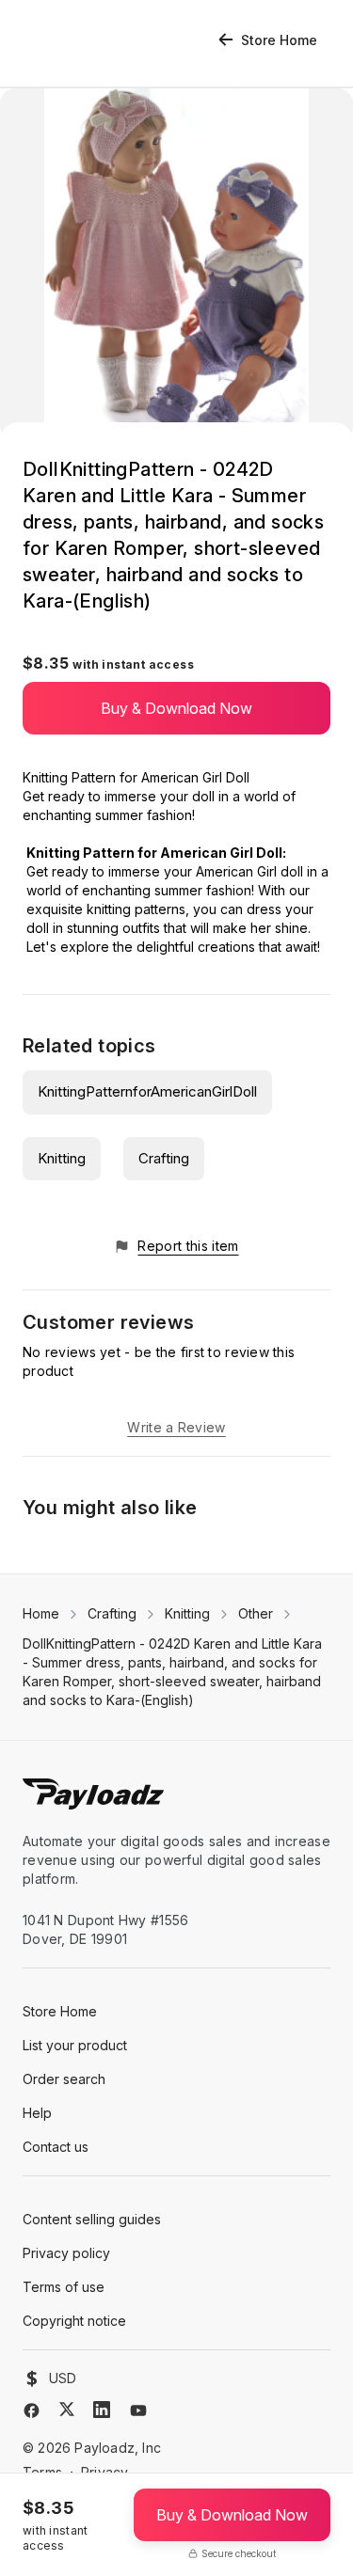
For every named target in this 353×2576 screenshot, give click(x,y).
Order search (64, 2079)
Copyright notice (74, 2321)
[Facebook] (32, 2410)
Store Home (279, 40)
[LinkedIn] (102, 2410)
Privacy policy (66, 2253)
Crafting (164, 1158)
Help (37, 2113)
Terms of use (64, 2287)
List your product (75, 2045)
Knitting (62, 1158)
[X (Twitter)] (67, 2409)
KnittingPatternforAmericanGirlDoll (147, 1091)
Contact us (56, 2147)
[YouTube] (138, 2410)
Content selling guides (92, 2219)
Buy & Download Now (176, 708)
